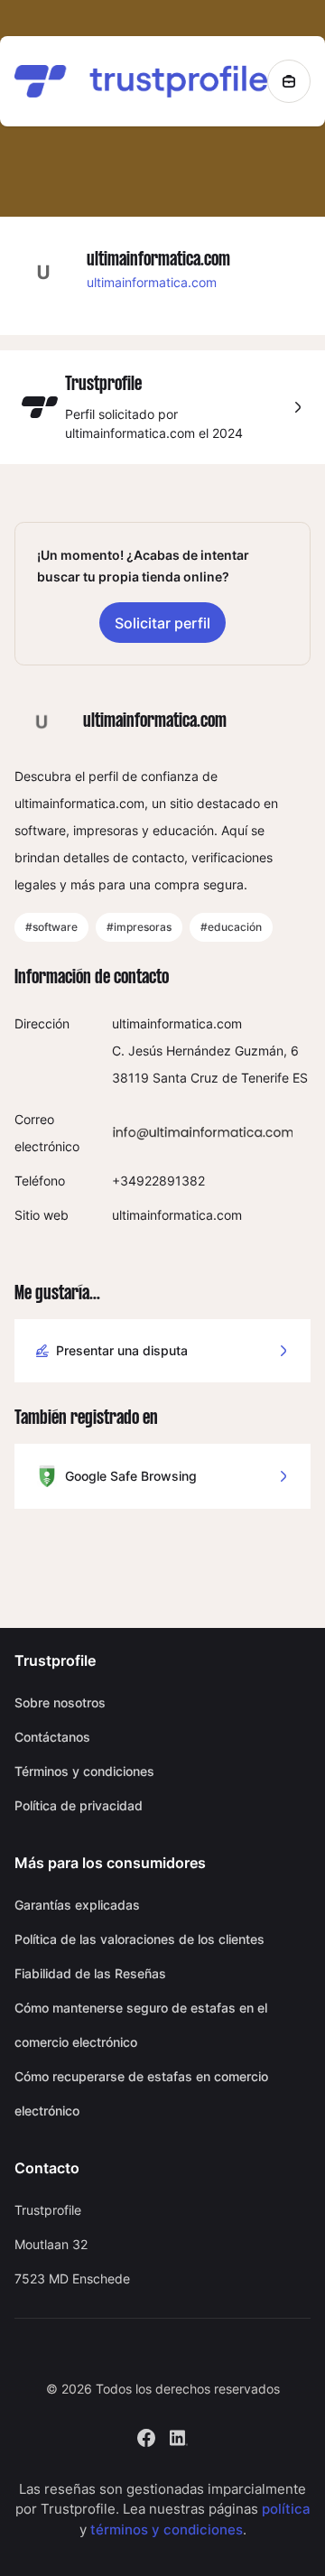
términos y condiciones (167, 2530)
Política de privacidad (79, 1805)
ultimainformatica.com (152, 282)
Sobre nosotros (60, 1702)
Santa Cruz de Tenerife (221, 1078)
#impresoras (139, 927)
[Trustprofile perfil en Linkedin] (179, 2436)
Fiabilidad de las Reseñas (90, 1973)
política (286, 2509)
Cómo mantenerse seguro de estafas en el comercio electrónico (141, 2025)
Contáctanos (52, 1737)
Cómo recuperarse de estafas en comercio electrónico (141, 2093)
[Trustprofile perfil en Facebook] (146, 2436)
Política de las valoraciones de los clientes (139, 1939)
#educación (231, 927)
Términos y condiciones (84, 1771)
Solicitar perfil (162, 623)
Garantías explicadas (77, 1905)
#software (51, 927)
